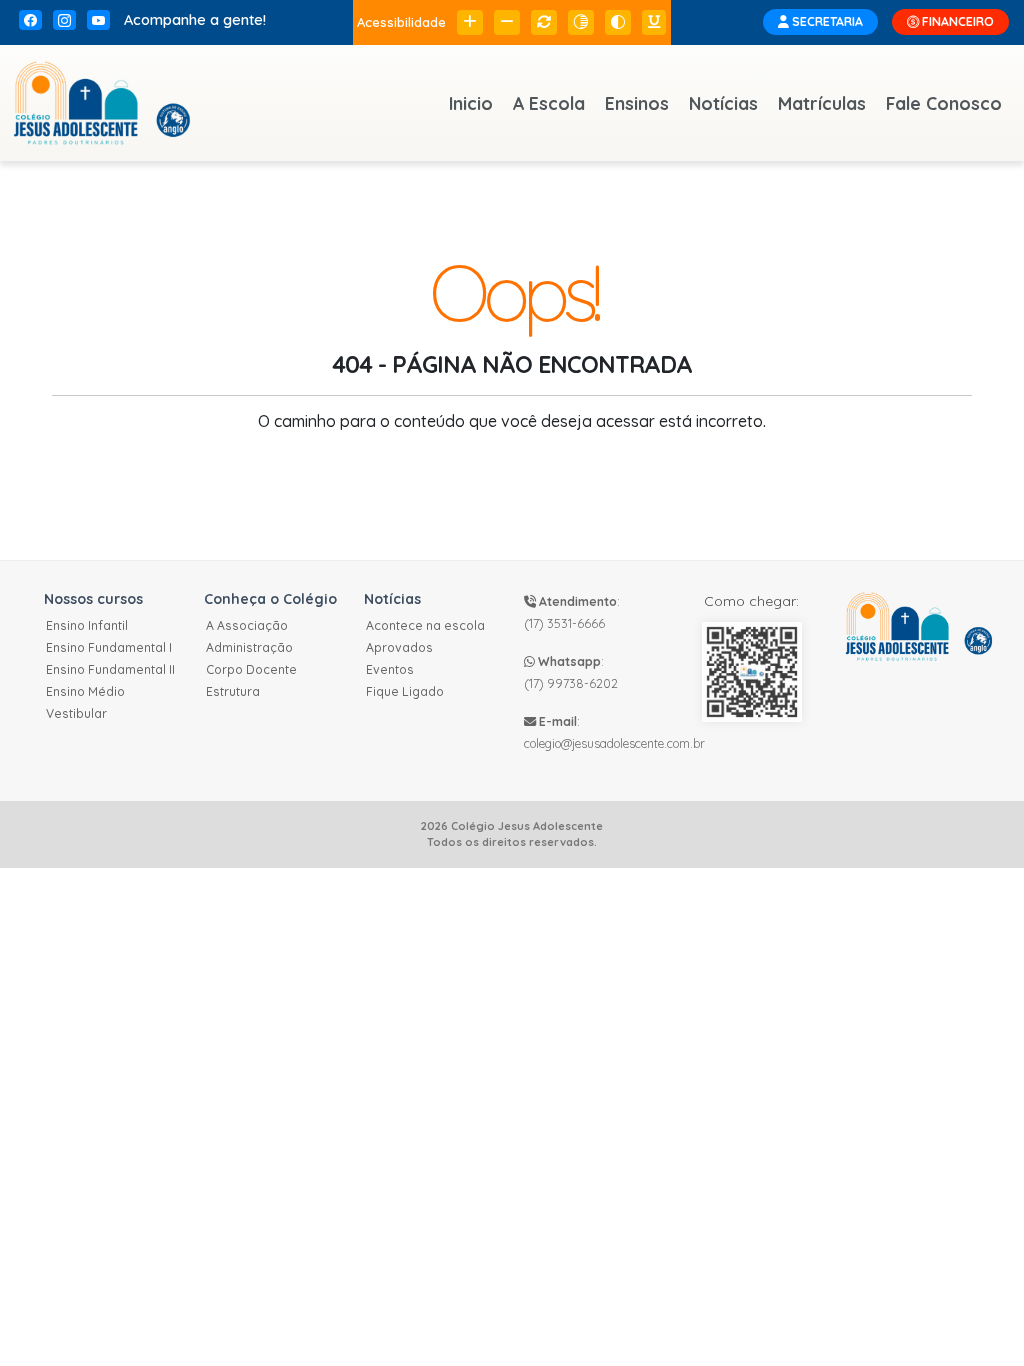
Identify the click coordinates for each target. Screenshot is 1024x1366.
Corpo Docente (251, 669)
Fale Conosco (944, 103)
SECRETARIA (826, 21)
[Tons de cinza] (581, 22)
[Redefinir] (544, 22)
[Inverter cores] (618, 22)
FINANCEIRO (956, 21)
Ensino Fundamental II (110, 669)
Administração (249, 647)
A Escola (549, 103)
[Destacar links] (654, 22)
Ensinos (637, 103)
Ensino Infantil (87, 625)
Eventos (390, 669)
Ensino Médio (85, 691)
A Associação (247, 625)
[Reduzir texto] (507, 22)
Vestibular (76, 713)
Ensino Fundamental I (109, 647)
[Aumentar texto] (470, 22)
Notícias (723, 103)
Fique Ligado (405, 691)
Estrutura (233, 691)
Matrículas (822, 103)
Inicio (471, 103)
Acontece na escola (425, 625)
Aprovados (399, 647)
